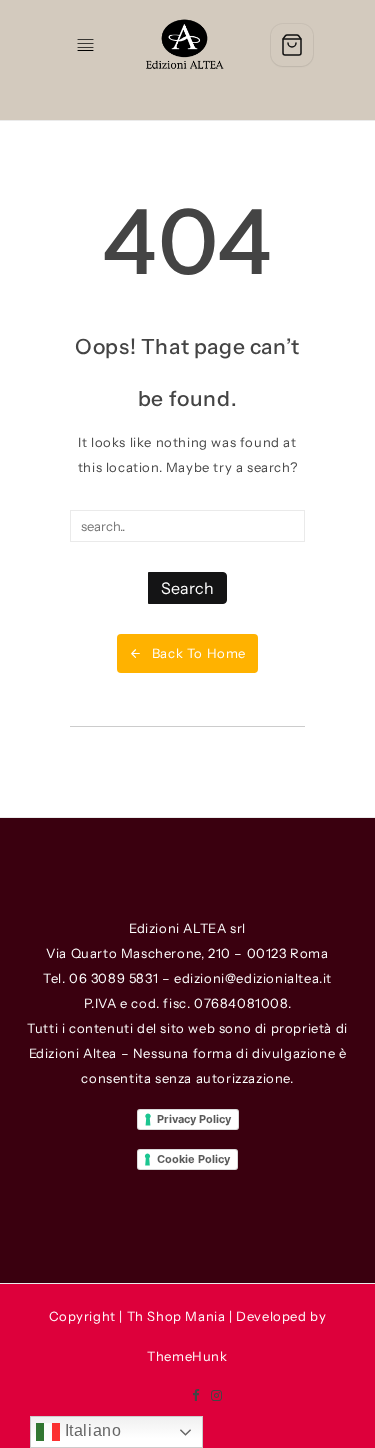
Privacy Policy (194, 1119)
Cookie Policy (193, 1159)
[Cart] (292, 45)
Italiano (90, 1430)
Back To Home (199, 653)
